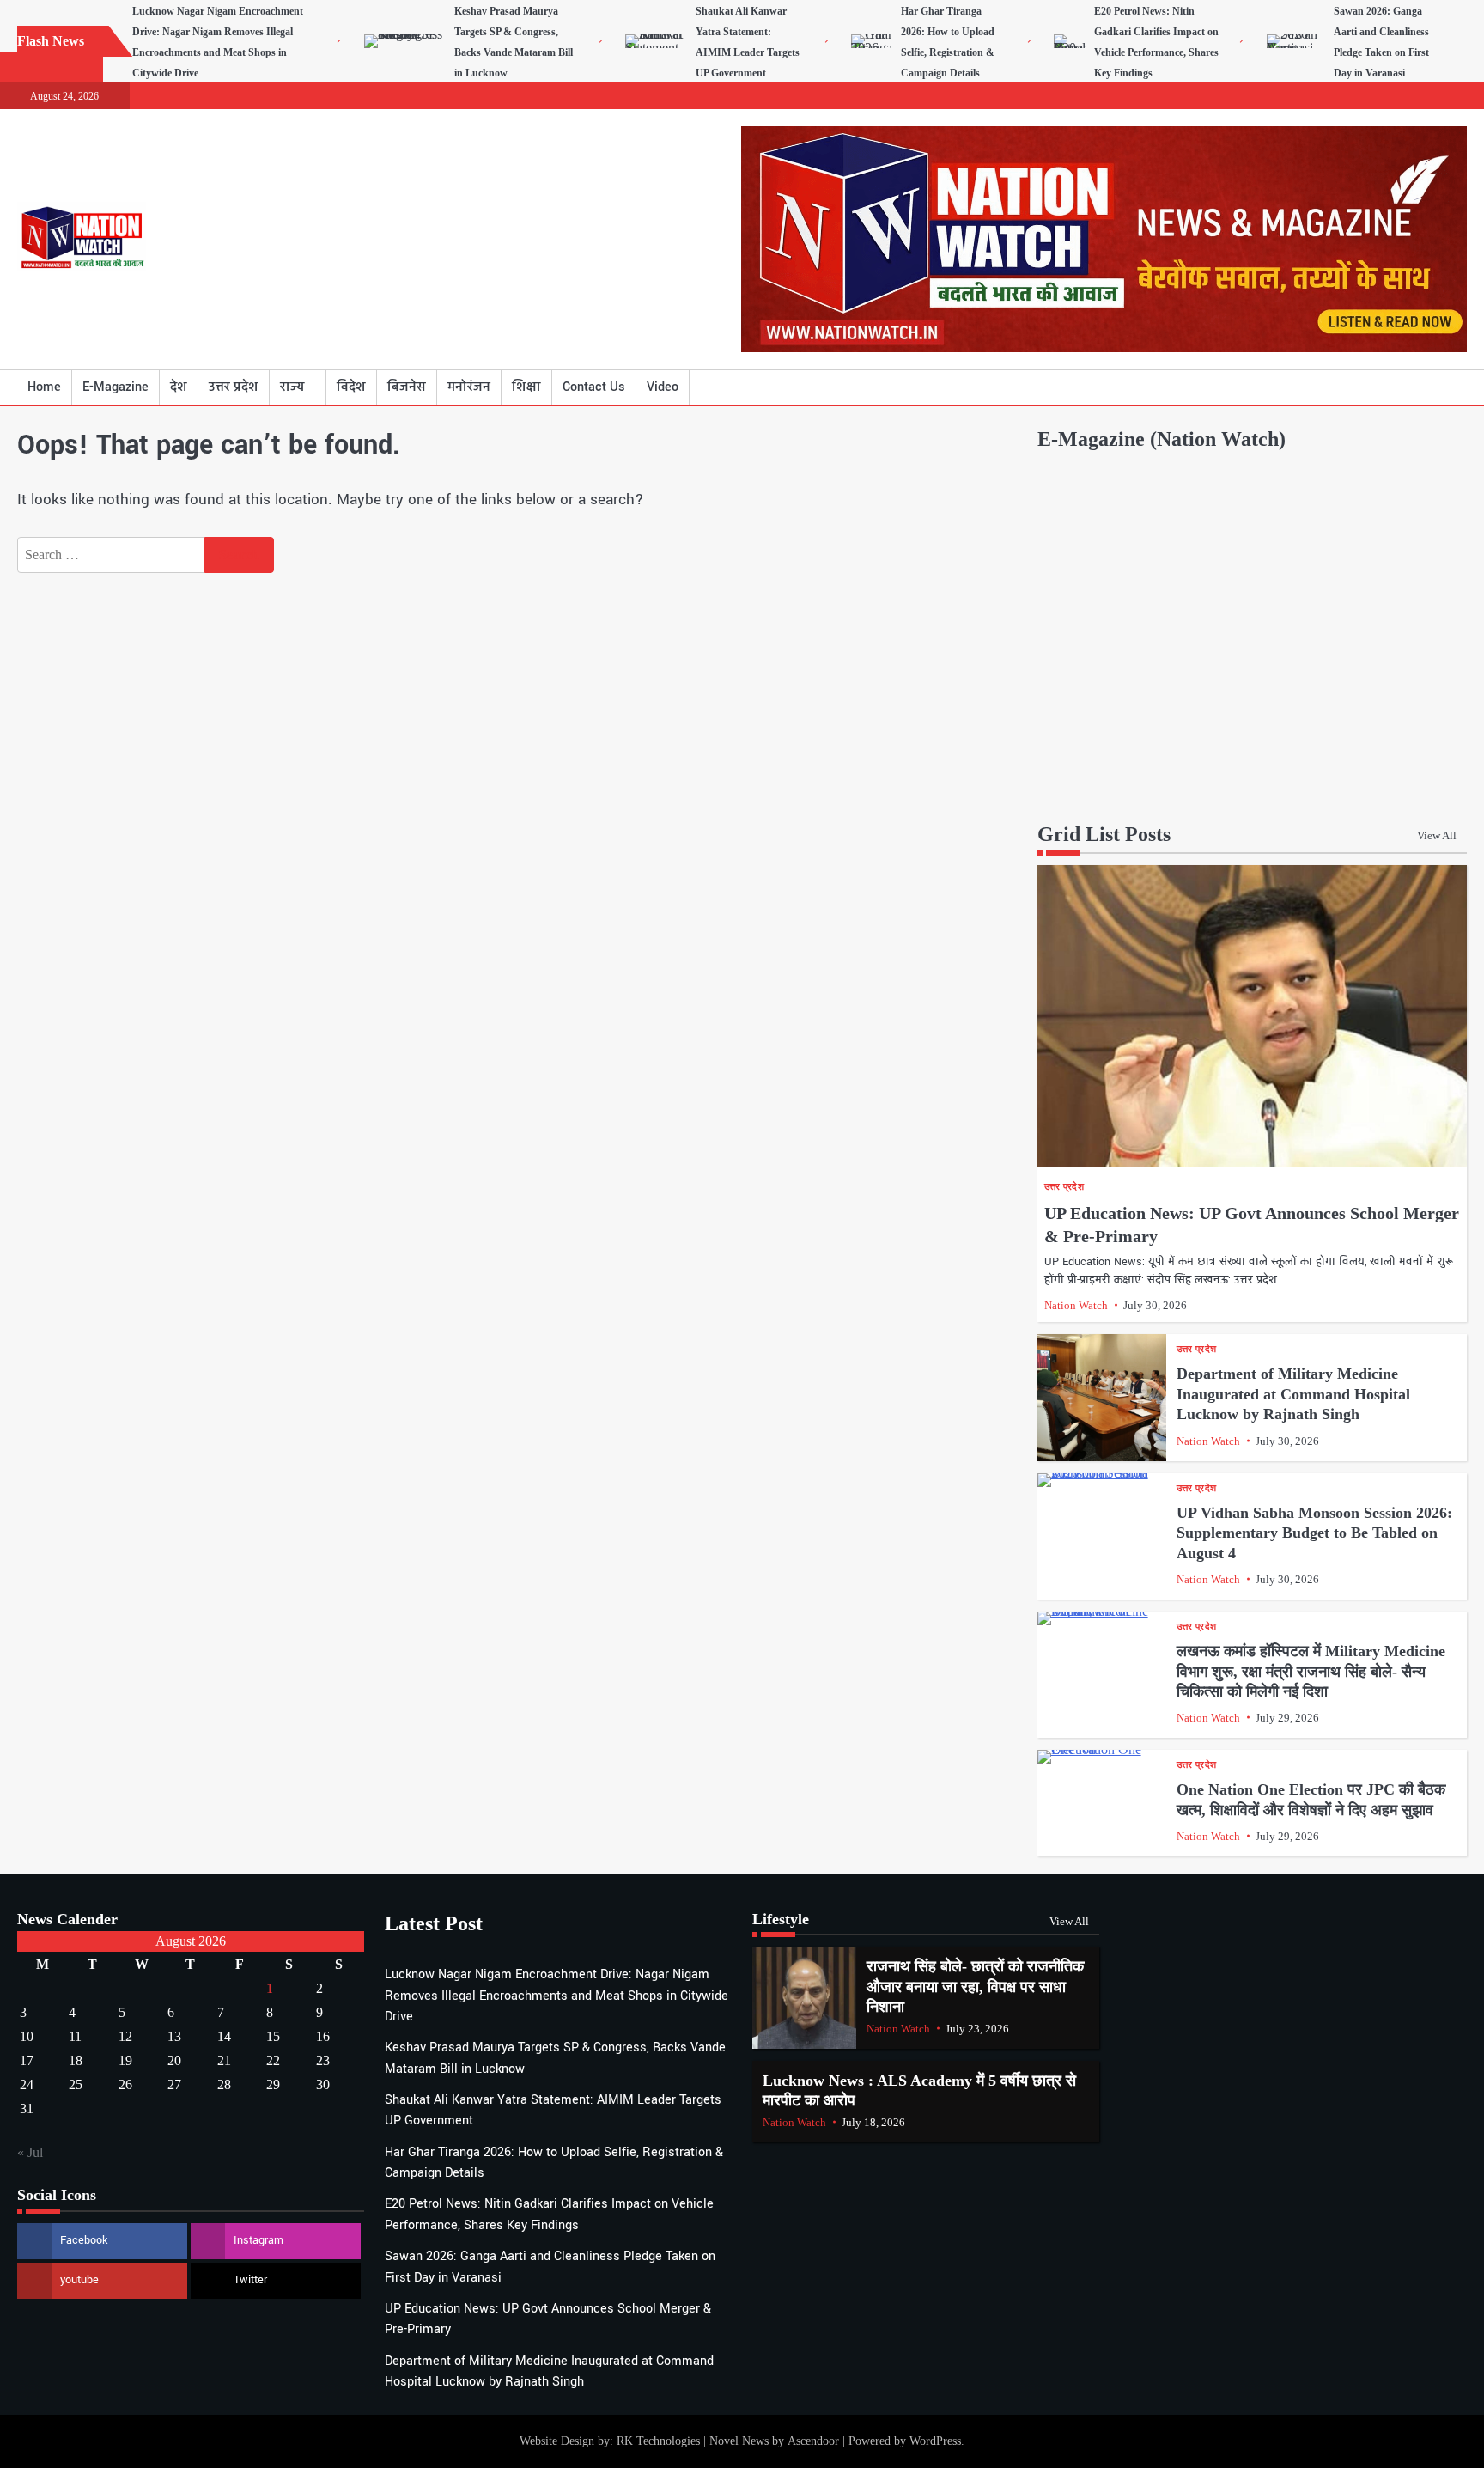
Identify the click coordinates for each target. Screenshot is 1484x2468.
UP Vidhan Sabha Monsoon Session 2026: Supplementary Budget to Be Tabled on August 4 (1314, 1533)
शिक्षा (526, 387)
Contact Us (594, 387)
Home (44, 387)
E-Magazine (116, 387)
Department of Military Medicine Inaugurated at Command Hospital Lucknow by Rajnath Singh (1293, 1394)
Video (663, 387)
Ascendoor (813, 2441)
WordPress (935, 2441)
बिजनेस (407, 387)
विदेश (351, 387)
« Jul (30, 2152)
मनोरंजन (469, 387)
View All (1437, 835)
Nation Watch (1076, 1305)
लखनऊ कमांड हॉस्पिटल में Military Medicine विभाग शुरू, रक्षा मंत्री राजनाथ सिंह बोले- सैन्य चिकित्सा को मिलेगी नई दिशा (1311, 1671)
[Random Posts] (1428, 387)
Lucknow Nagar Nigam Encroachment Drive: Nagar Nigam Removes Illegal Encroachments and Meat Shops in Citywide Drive (556, 1996)
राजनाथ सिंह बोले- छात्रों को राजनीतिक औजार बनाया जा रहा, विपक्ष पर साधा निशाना (975, 1987)
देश (179, 387)
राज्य (292, 387)
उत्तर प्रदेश (234, 387)
